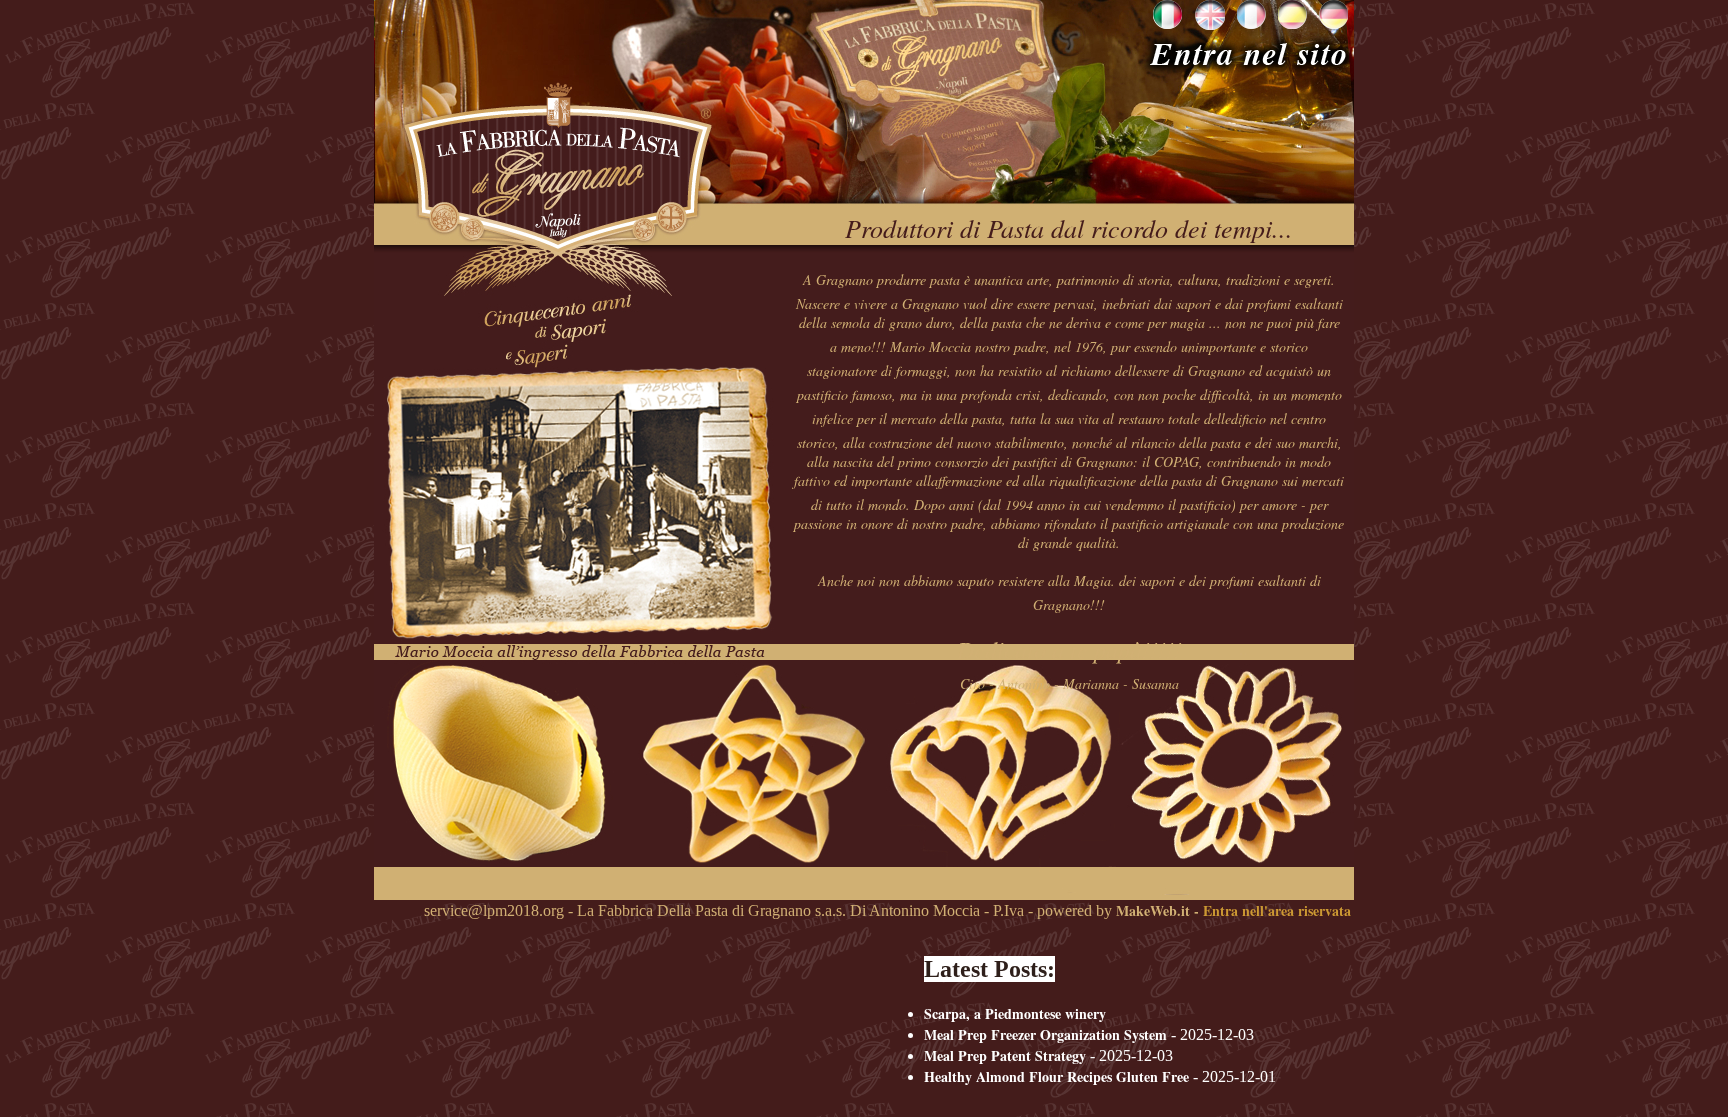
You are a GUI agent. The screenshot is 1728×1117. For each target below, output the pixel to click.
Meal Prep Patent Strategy (1005, 1055)
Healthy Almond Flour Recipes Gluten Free (1056, 1076)
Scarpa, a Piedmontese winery (1015, 1013)
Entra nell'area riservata (1277, 910)
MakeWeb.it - (1157, 910)
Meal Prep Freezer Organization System (1045, 1034)
